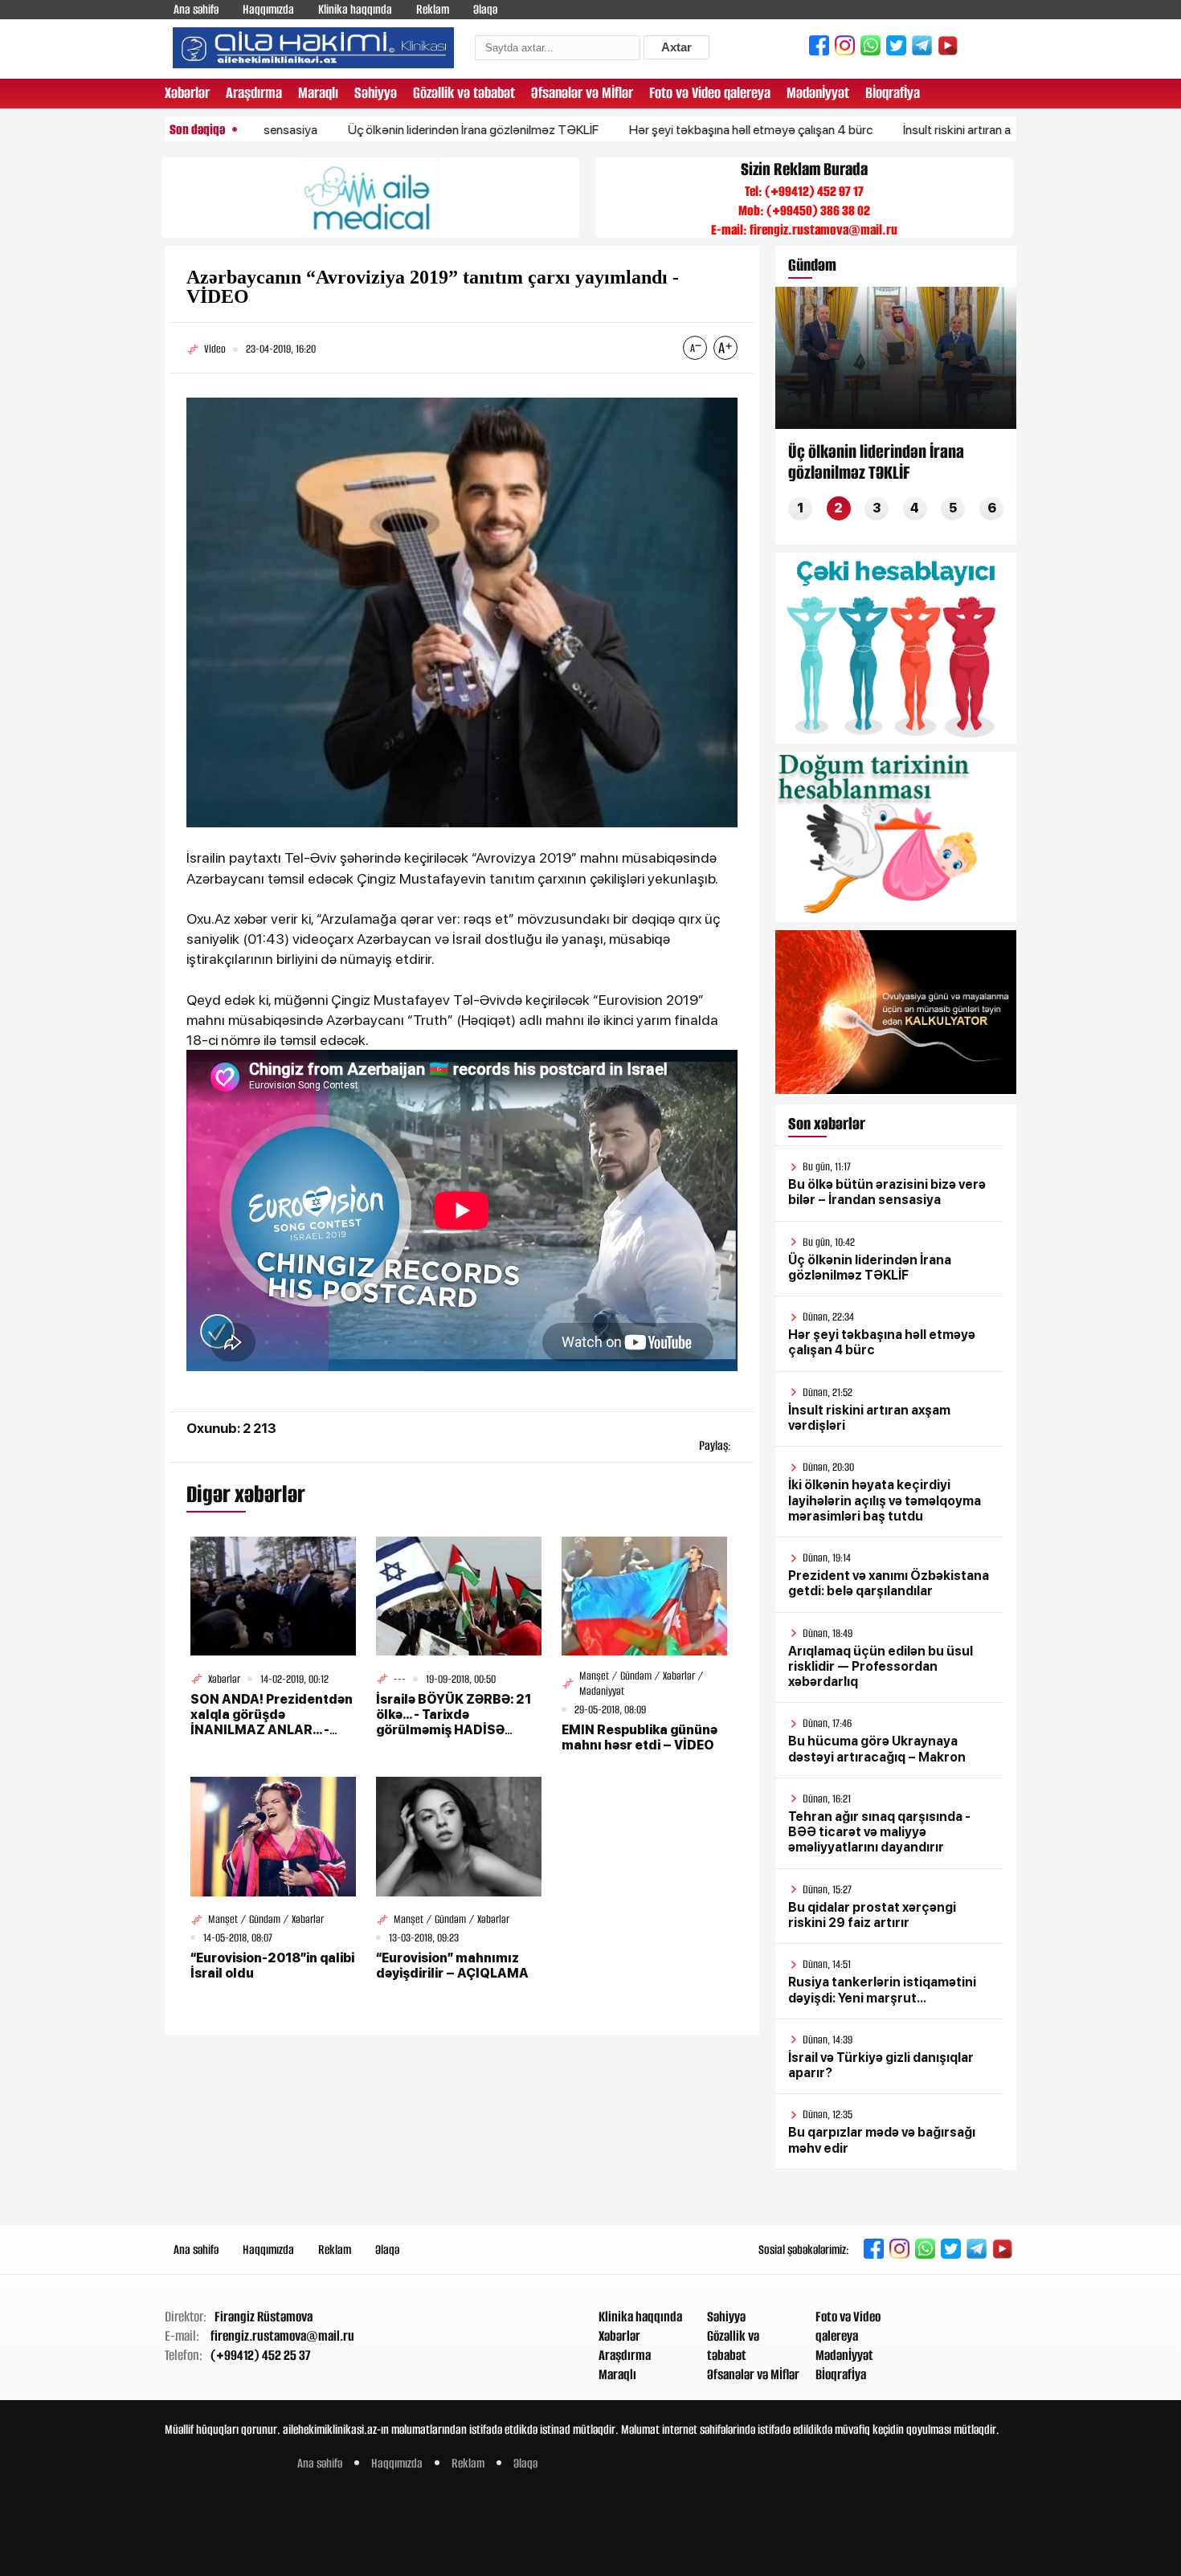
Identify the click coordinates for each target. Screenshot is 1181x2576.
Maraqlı (318, 93)
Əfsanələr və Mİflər (582, 93)
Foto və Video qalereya (710, 93)
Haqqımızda (268, 9)
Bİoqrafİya (893, 93)
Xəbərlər (187, 93)
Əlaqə (485, 9)
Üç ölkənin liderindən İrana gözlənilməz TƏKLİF (394, 130)
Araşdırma (254, 93)
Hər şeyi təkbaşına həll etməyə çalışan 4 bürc (671, 130)
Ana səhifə (196, 9)
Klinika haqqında (355, 9)
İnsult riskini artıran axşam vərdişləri (918, 130)
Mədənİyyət (818, 93)
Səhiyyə (376, 93)
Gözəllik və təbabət (464, 93)
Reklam (433, 9)
